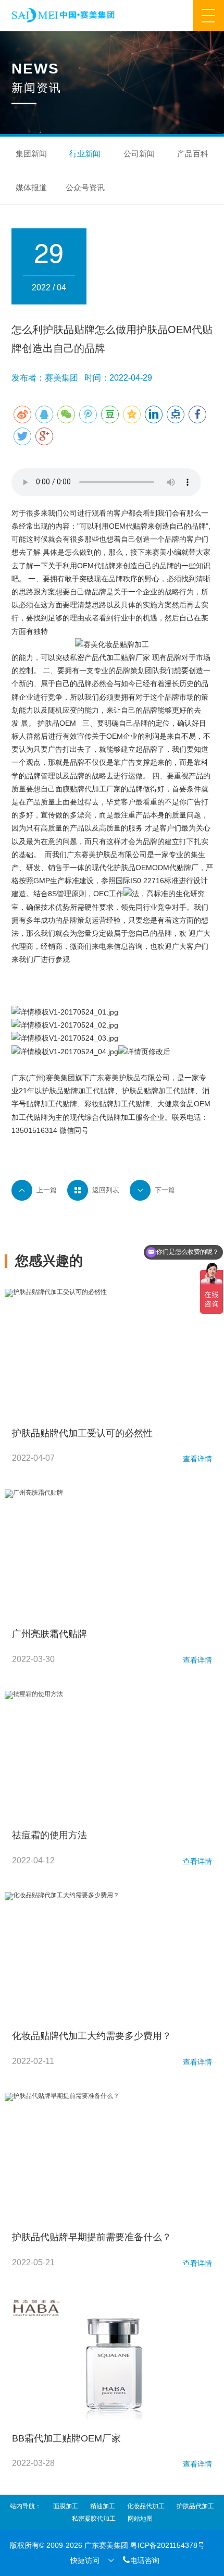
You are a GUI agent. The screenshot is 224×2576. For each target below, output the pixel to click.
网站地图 (140, 2519)
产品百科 (193, 154)
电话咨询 (141, 2560)
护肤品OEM (57, 723)
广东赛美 (81, 854)
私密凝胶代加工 (94, 2519)
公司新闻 (139, 154)
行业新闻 (85, 154)
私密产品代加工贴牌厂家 (110, 657)
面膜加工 (66, 2506)
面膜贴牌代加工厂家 (88, 789)
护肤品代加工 (195, 2506)
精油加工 (103, 2506)
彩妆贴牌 (99, 1104)
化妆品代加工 (146, 2506)
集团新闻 (31, 154)
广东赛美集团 (106, 2545)
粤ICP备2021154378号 (167, 2545)
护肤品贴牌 (60, 1091)
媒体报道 (31, 187)
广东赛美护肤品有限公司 (130, 1078)
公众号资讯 (85, 187)
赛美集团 (60, 1078)
